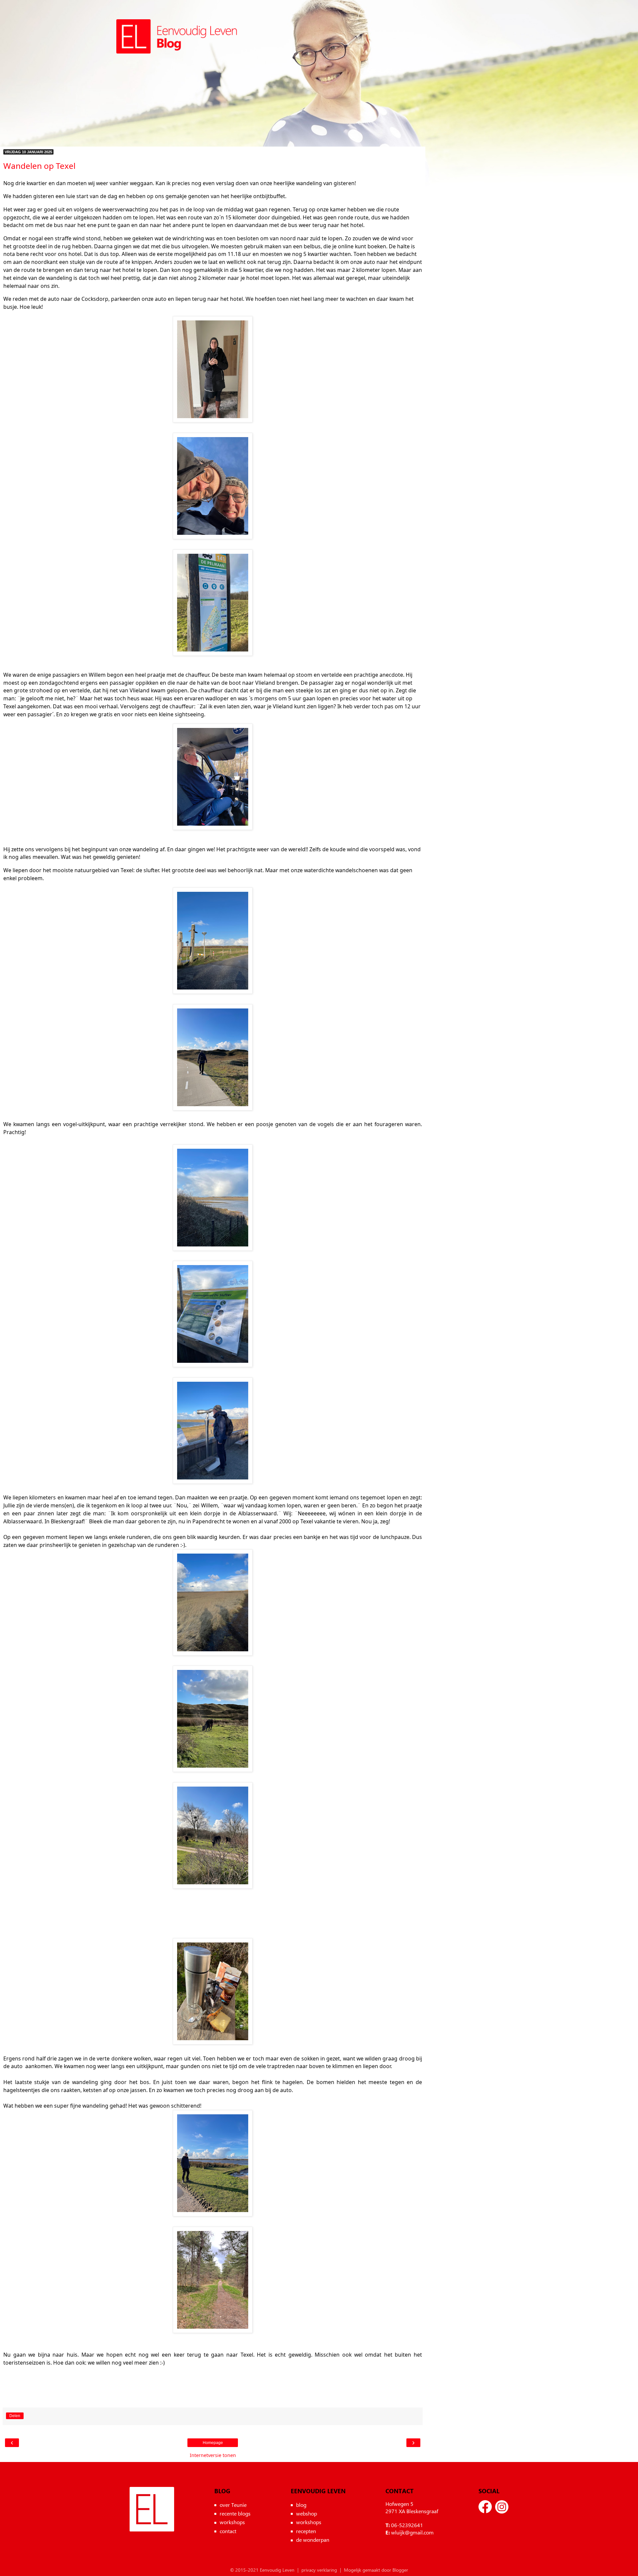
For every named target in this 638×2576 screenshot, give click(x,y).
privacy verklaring (319, 2570)
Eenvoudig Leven (152, 2509)
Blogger (400, 2570)
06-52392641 (407, 2525)
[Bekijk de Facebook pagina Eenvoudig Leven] (485, 2507)
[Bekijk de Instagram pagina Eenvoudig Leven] (502, 2507)
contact (228, 2531)
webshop (307, 2513)
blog (301, 2505)
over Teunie (233, 2505)
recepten (306, 2531)
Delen (15, 2416)
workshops (232, 2522)
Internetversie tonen (213, 2455)
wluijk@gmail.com (412, 2532)
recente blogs (235, 2513)
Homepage (213, 2443)
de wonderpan (313, 2540)
